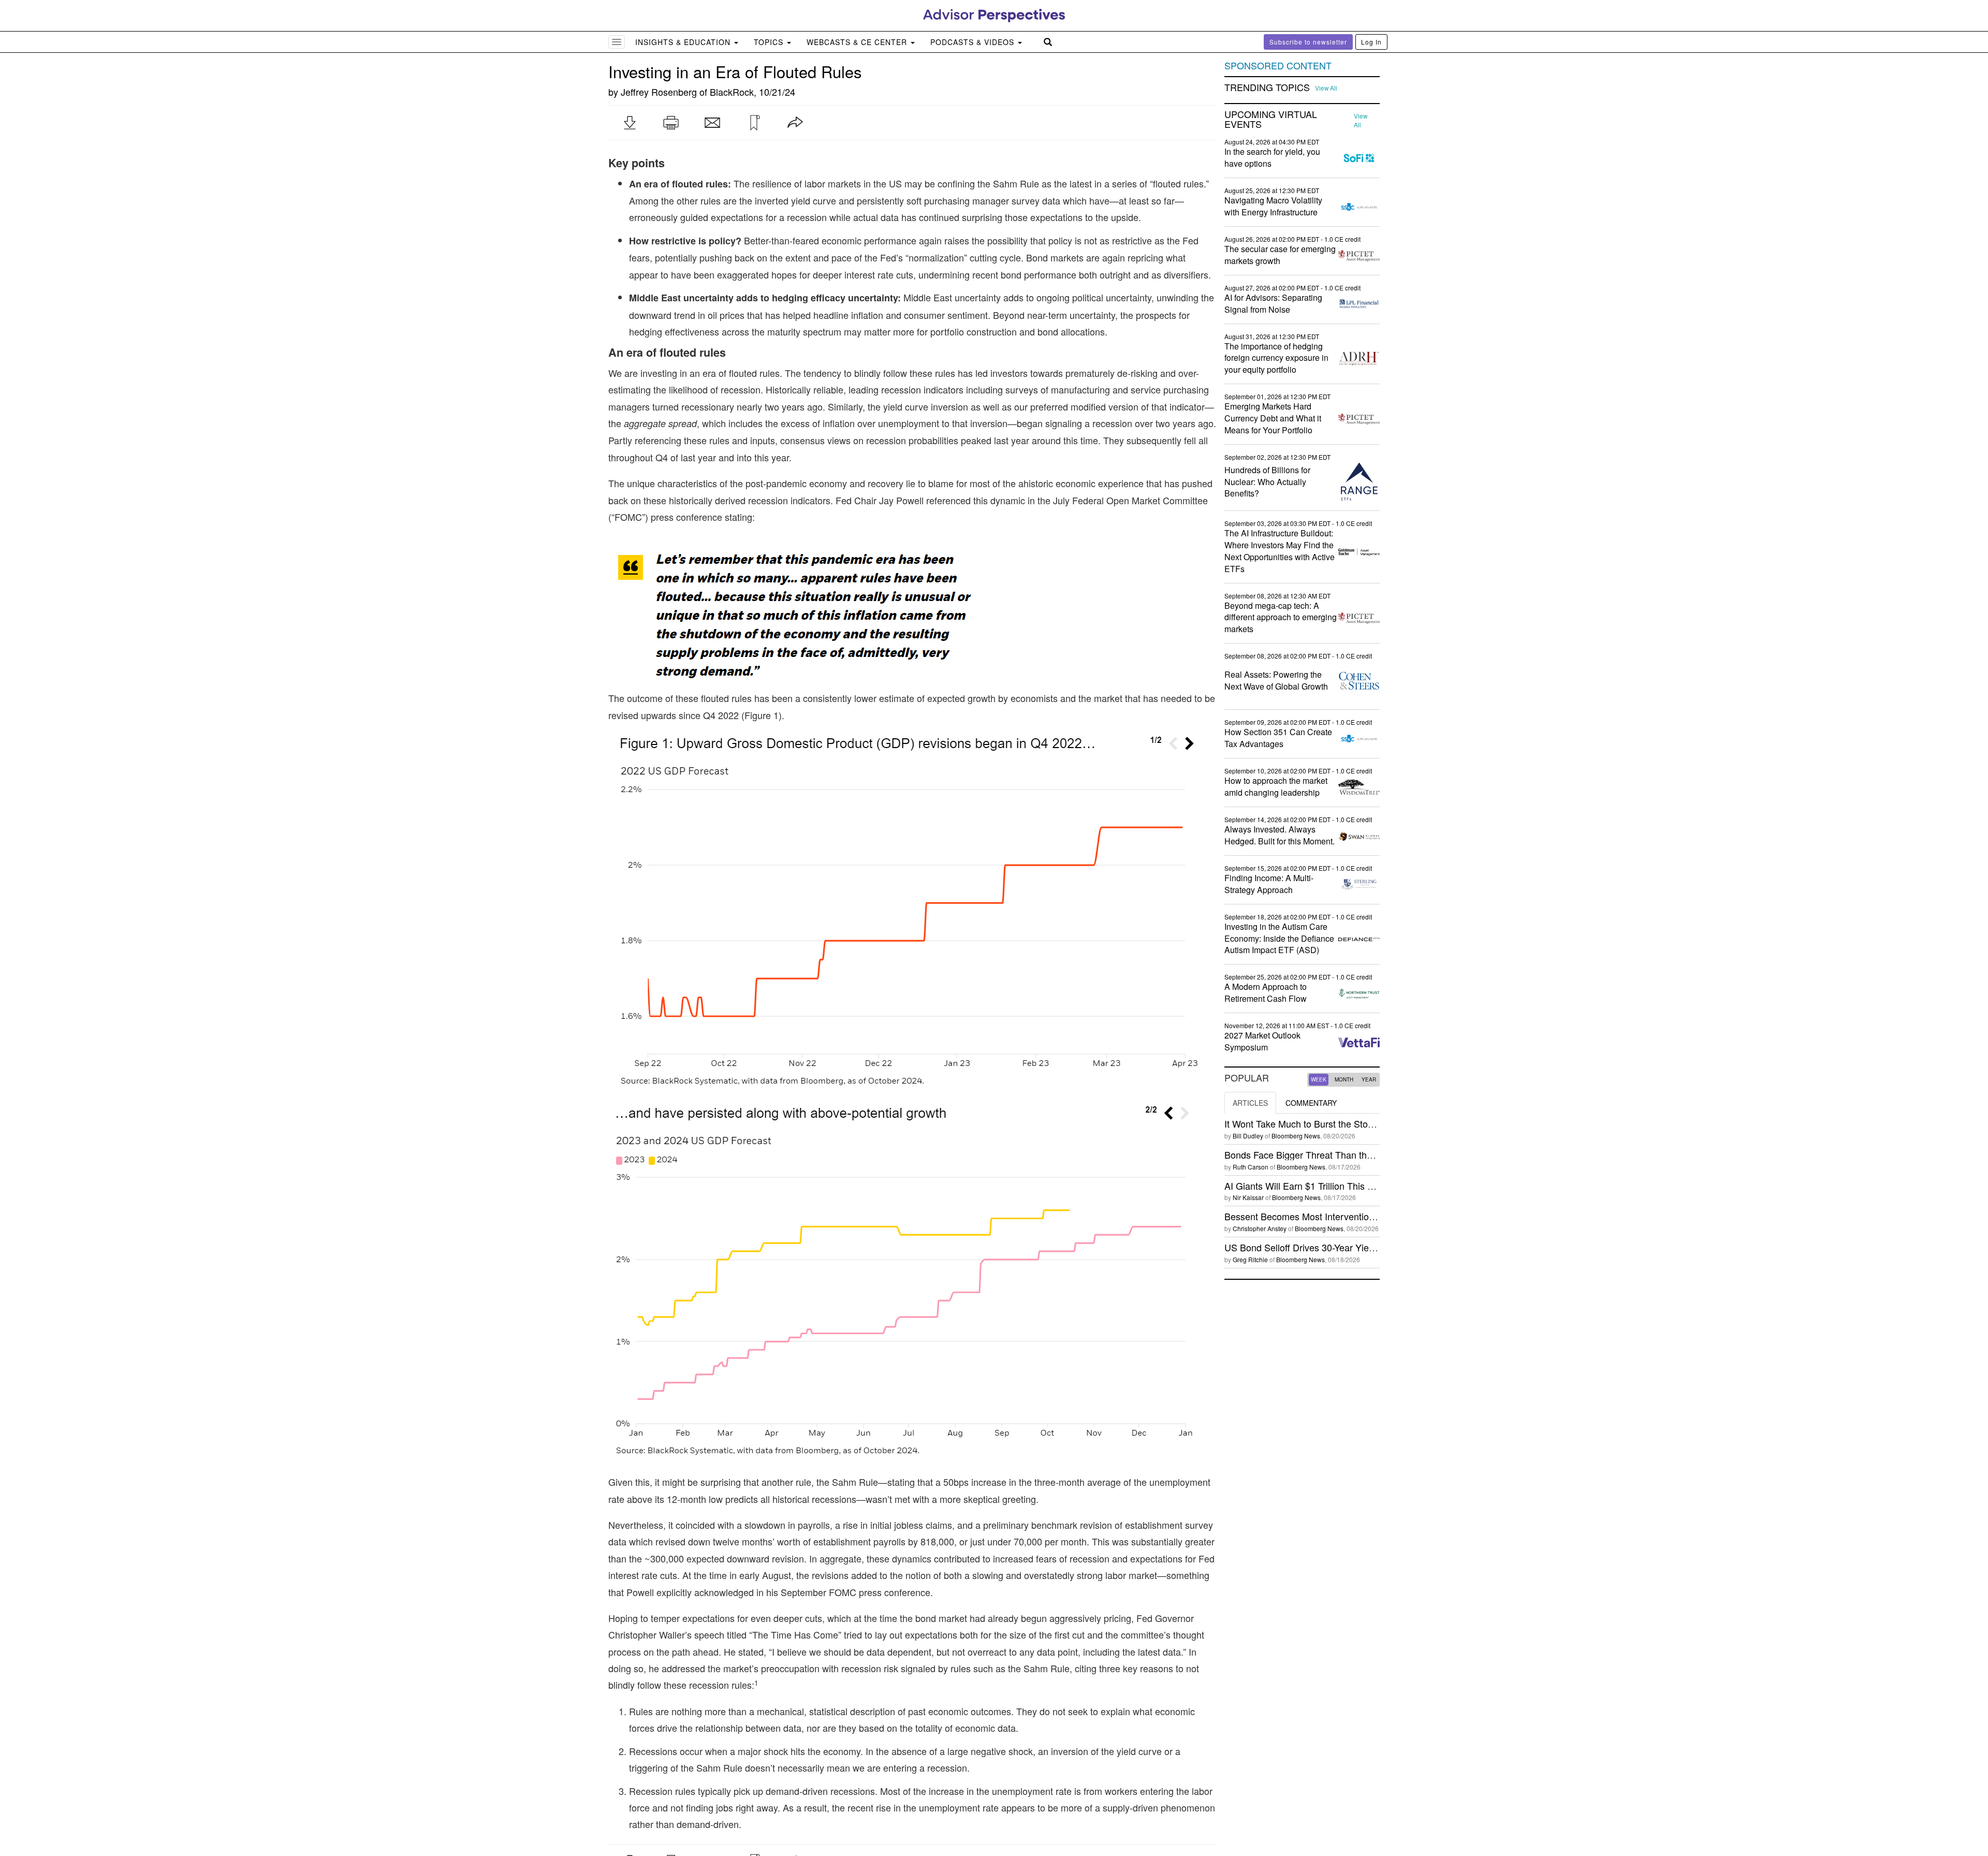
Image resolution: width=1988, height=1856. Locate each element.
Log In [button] (1371, 42)
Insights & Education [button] (684, 42)
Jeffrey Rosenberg (659, 92)
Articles (1250, 1103)
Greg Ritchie (1250, 1259)
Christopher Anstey (1260, 1228)
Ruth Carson (1251, 1167)
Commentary (1311, 1103)
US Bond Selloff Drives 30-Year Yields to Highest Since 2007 (1349, 1247)
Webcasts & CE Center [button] (858, 42)
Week (1319, 1079)
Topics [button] (770, 42)
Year (1369, 1079)
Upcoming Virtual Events (1271, 120)
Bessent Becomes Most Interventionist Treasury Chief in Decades (1360, 1216)
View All (1326, 88)
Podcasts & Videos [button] (974, 42)
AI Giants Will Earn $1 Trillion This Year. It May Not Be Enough (1353, 1186)
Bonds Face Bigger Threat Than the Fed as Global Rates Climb (1355, 1154)
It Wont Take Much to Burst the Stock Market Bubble (1332, 1123)
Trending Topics (1267, 87)
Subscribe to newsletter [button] (1308, 42)
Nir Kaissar (1248, 1197)
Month (1344, 1079)
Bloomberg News (1296, 1136)
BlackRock (732, 92)
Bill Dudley (1248, 1136)
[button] (630, 123)
